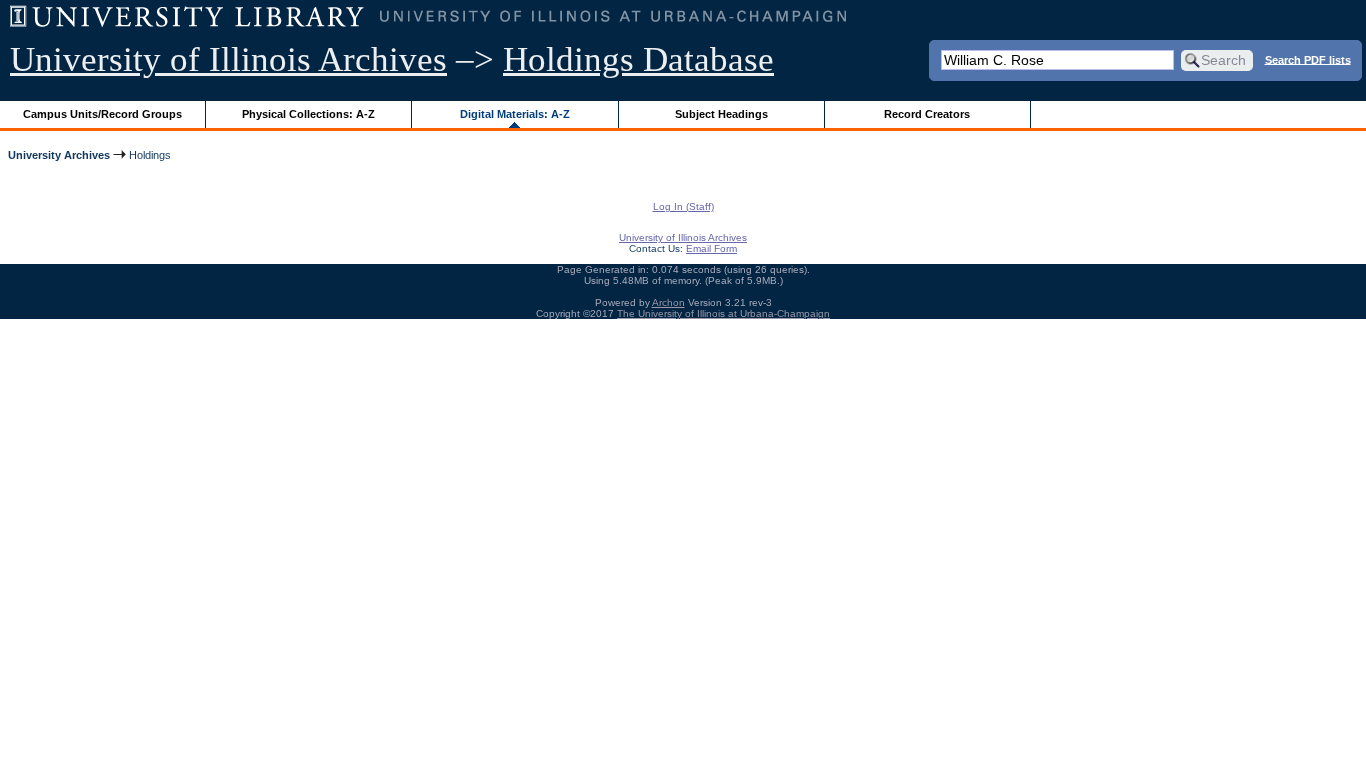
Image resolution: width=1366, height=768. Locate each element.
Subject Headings (721, 114)
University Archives (59, 155)
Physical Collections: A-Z (308, 114)
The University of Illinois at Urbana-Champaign (723, 313)
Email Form (711, 248)
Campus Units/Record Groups (102, 114)
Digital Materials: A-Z (515, 114)
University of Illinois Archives (228, 59)
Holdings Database (638, 59)
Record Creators (927, 114)
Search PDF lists (1308, 59)
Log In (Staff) (683, 206)
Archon (668, 302)
